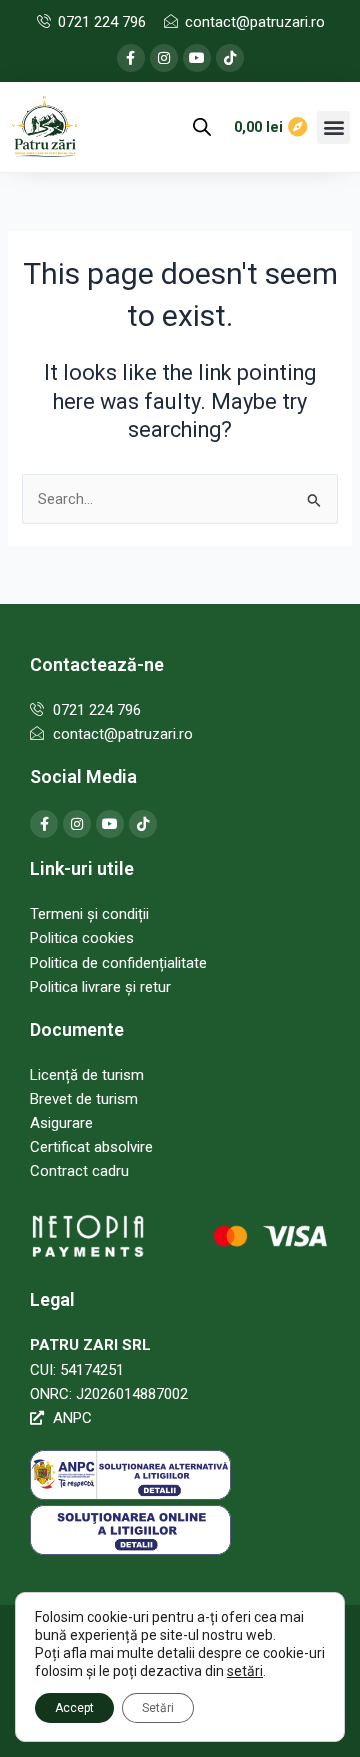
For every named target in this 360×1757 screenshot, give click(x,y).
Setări (158, 1708)
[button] (333, 127)
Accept (74, 1708)
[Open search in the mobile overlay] (202, 127)
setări (245, 1671)
